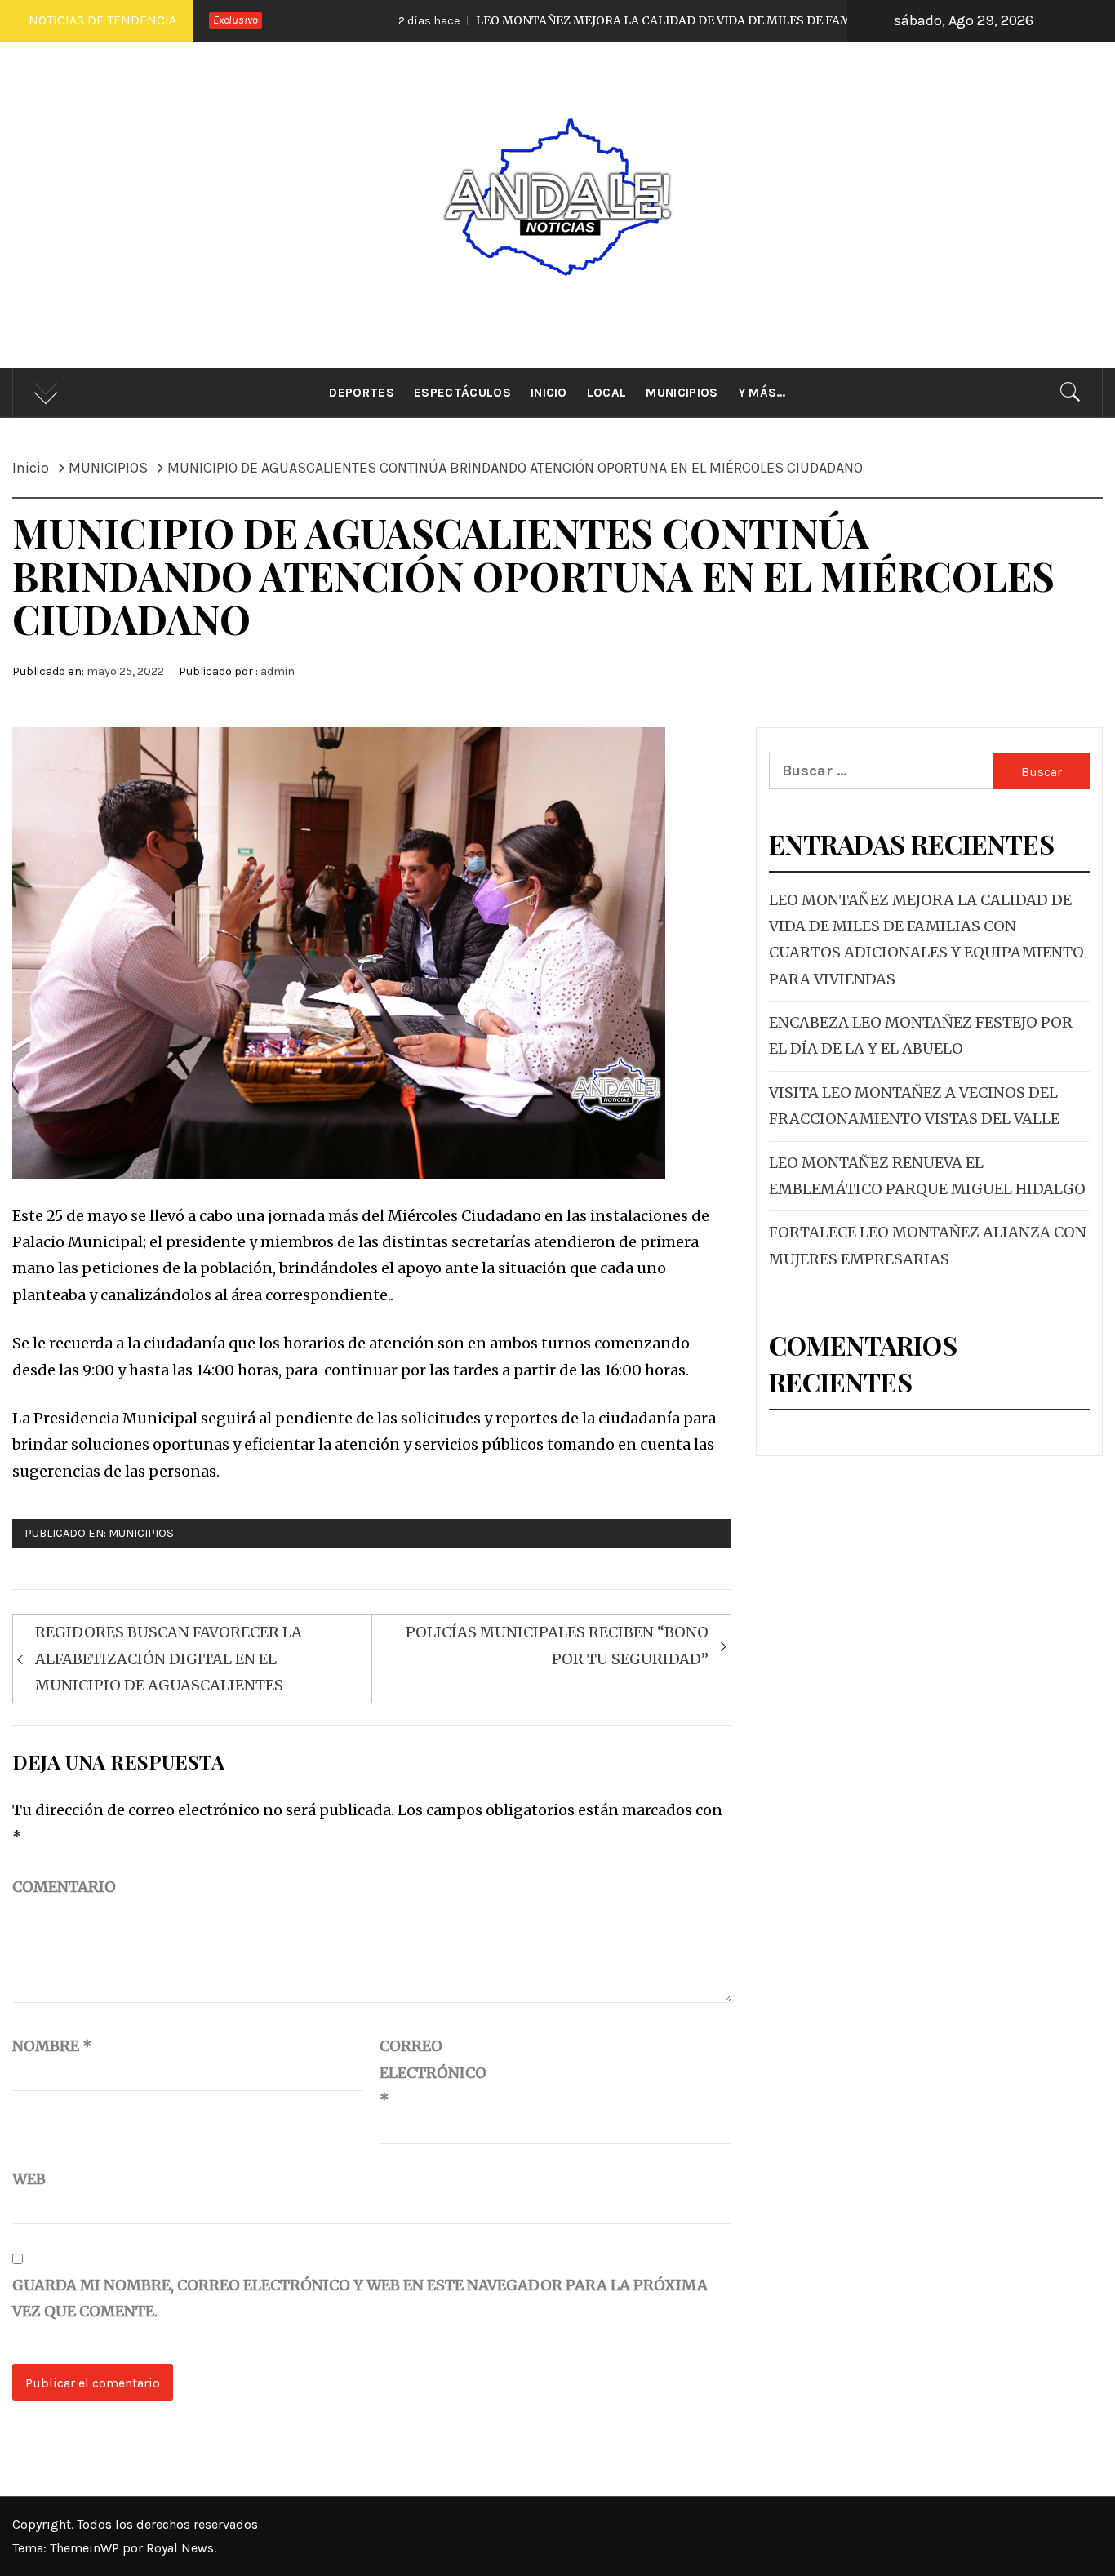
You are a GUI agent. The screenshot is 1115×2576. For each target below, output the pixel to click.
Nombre (52, 2046)
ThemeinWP (86, 2548)
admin (278, 671)
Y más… (762, 393)
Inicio (549, 393)
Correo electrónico (420, 2072)
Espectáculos (462, 393)
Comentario (64, 1887)
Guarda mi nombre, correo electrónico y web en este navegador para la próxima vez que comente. (360, 2298)
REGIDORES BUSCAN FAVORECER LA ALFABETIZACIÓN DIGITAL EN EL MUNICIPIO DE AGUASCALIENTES (169, 1659)
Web (29, 2179)
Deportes (362, 393)
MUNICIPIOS (141, 1533)
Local (607, 393)
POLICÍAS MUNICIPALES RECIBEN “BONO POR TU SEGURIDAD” (557, 1645)
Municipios (682, 393)
